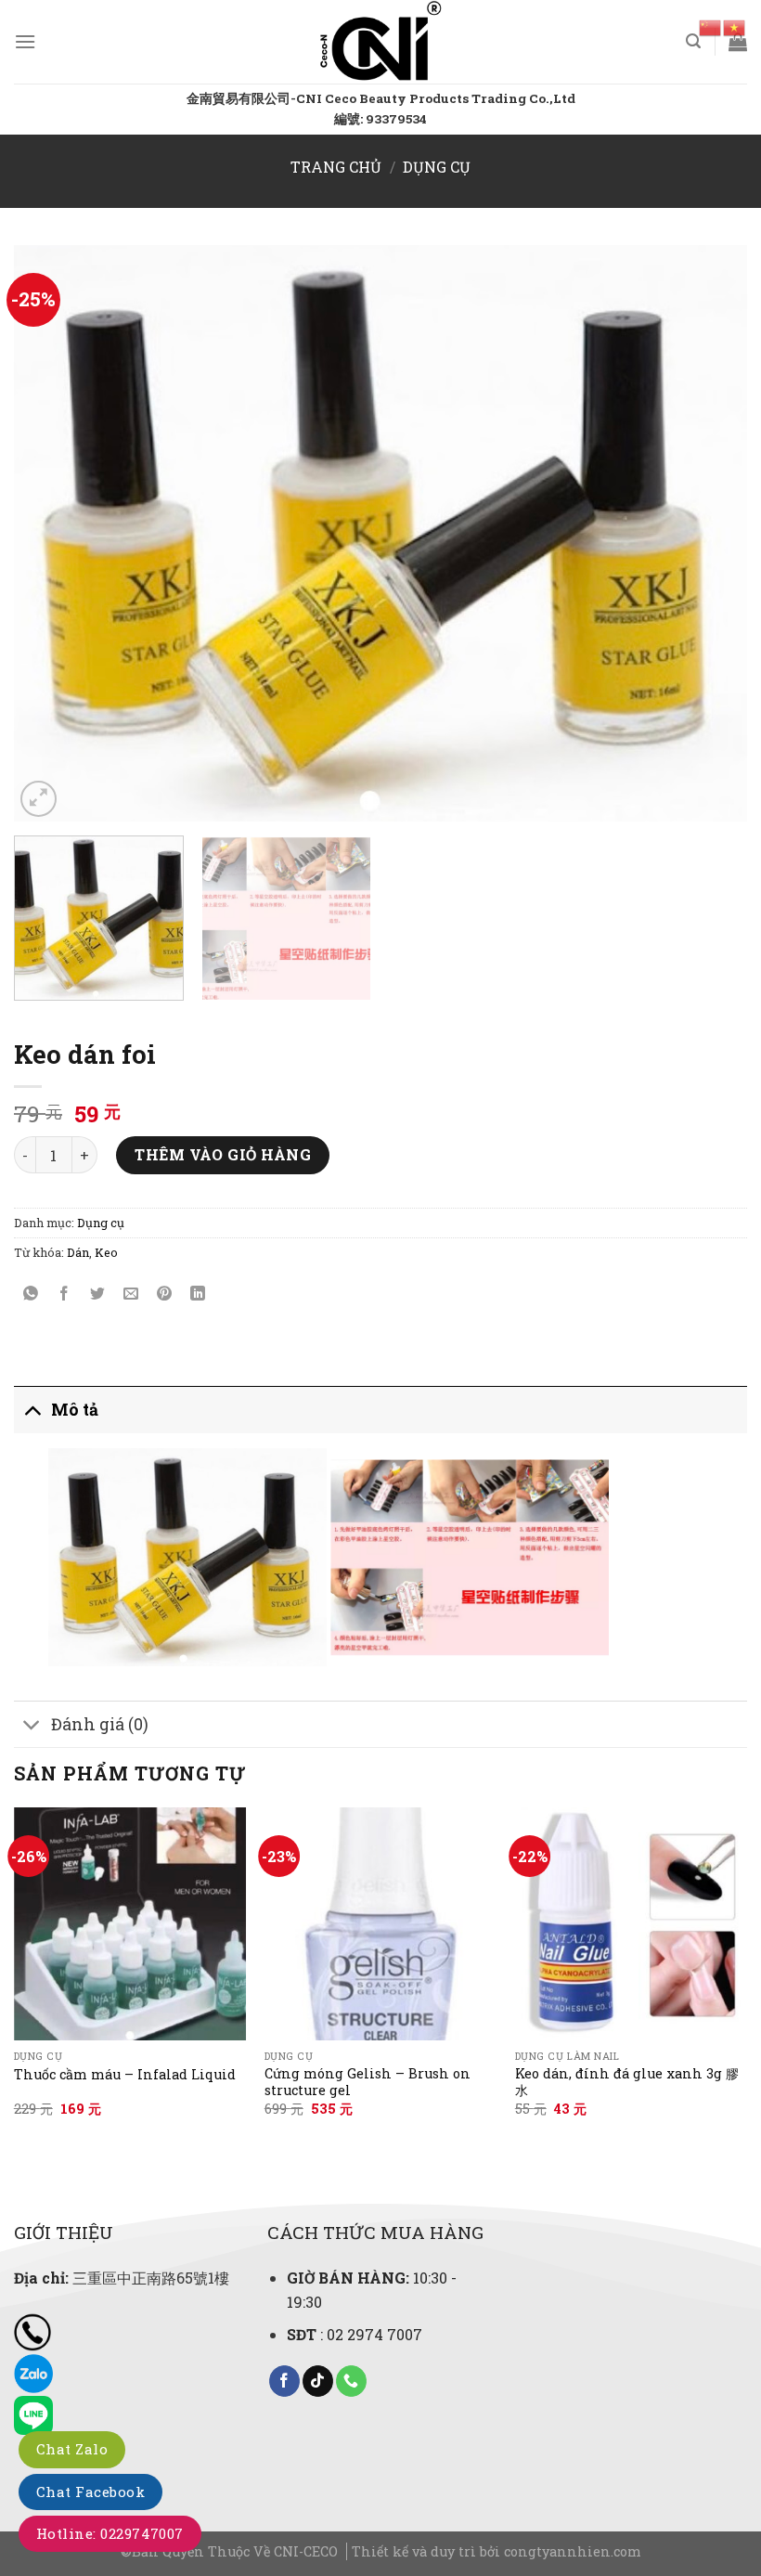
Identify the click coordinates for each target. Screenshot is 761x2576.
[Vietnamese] (735, 26)
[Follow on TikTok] (318, 2381)
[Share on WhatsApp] (31, 1294)
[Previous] (52, 533)
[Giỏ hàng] (738, 42)
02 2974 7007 (374, 2334)
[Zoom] (39, 799)
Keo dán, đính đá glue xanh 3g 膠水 (627, 2083)
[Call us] (351, 2381)
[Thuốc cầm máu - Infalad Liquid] (130, 1923)
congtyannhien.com (573, 2551)
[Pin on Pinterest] (165, 1294)
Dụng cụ (437, 167)
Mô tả (75, 1410)
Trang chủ (336, 167)
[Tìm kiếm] (693, 41)
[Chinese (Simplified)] (711, 26)
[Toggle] (32, 1410)
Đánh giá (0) (100, 1724)
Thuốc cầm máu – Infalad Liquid (125, 2075)
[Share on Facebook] (64, 1294)
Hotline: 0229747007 (110, 2533)
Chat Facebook (90, 2492)
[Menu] (25, 41)
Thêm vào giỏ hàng (223, 1154)
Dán (78, 1252)
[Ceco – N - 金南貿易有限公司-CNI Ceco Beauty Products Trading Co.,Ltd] (381, 42)
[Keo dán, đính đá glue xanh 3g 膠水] (631, 1923)
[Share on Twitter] (98, 1294)
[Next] (709, 533)
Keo (106, 1252)
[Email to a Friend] (131, 1294)
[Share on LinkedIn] (198, 1294)
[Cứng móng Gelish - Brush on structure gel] (380, 1923)
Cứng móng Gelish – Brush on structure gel (368, 2083)
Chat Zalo (72, 2449)
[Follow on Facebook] (284, 2381)
